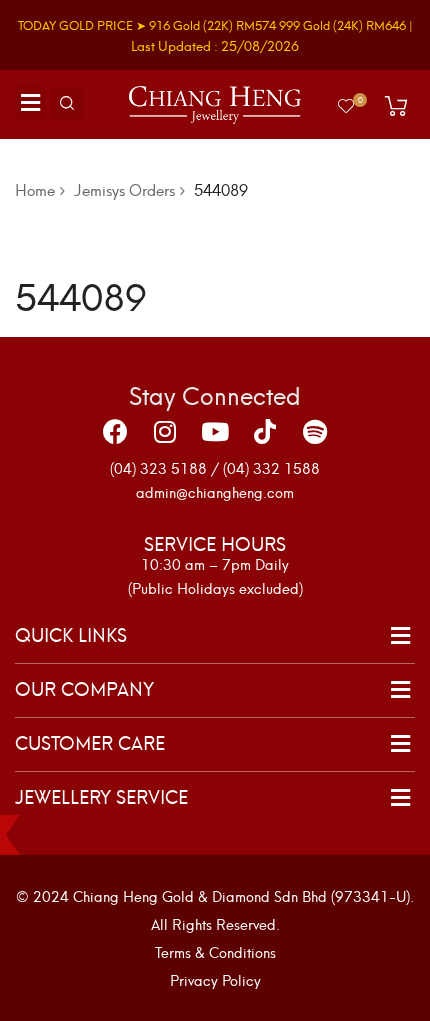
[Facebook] (115, 431)
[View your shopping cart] (396, 106)
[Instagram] (165, 431)
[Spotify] (315, 431)
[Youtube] (215, 431)
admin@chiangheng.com (215, 491)
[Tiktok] (265, 431)
